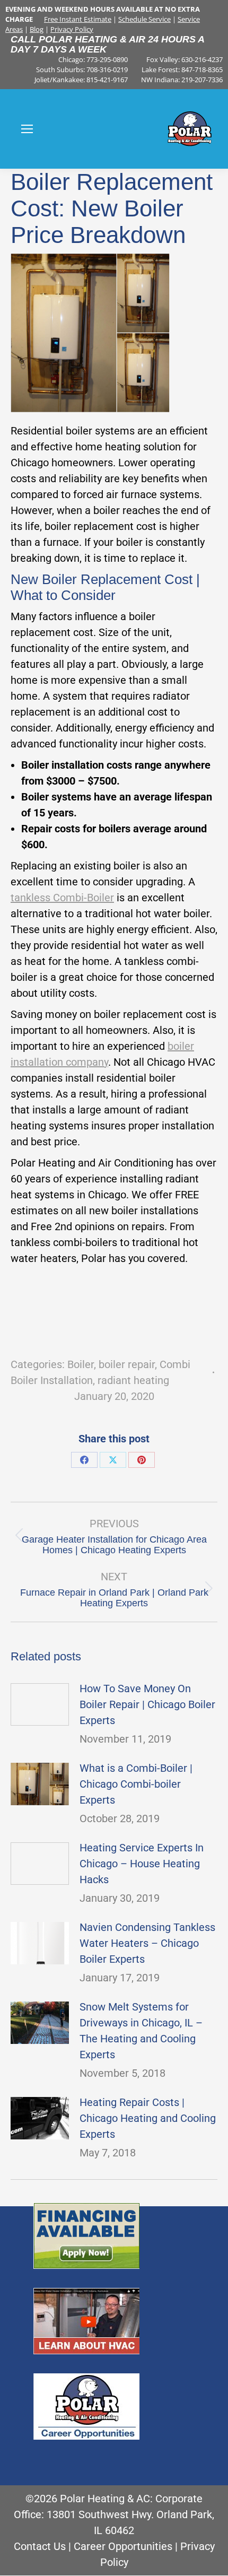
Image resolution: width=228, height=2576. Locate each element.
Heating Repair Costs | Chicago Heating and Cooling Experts (148, 2118)
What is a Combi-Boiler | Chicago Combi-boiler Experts (136, 1784)
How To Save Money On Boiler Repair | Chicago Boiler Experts (147, 1704)
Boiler (81, 1364)
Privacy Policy (72, 29)
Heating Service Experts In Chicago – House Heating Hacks (142, 1864)
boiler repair (127, 1364)
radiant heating (133, 1380)
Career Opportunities (123, 2546)
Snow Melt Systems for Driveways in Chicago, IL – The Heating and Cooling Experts (141, 2031)
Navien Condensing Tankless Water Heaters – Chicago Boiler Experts (147, 1943)
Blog (37, 29)
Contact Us (40, 2546)
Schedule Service (144, 19)
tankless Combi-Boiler (62, 898)
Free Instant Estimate (78, 19)
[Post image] (40, 1704)
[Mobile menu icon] (27, 129)
